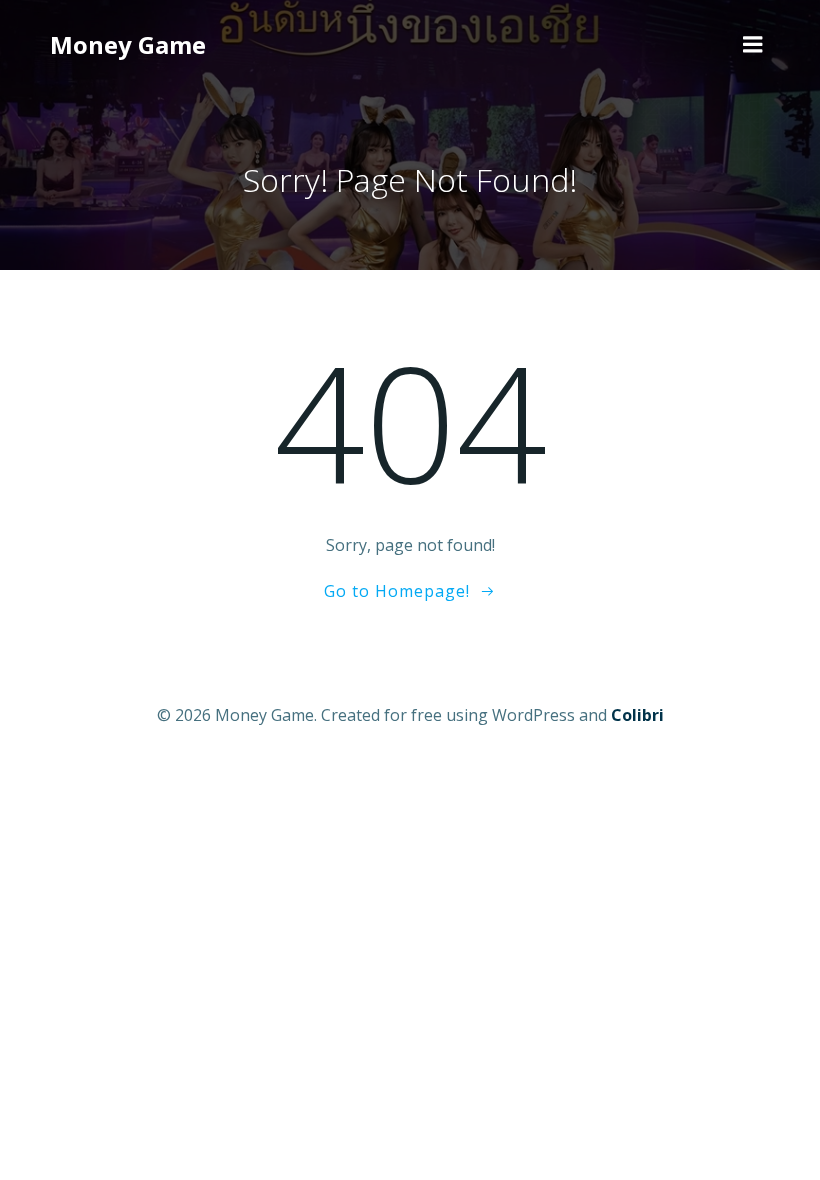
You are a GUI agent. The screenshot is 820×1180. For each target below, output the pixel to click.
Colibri (637, 715)
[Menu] (753, 45)
